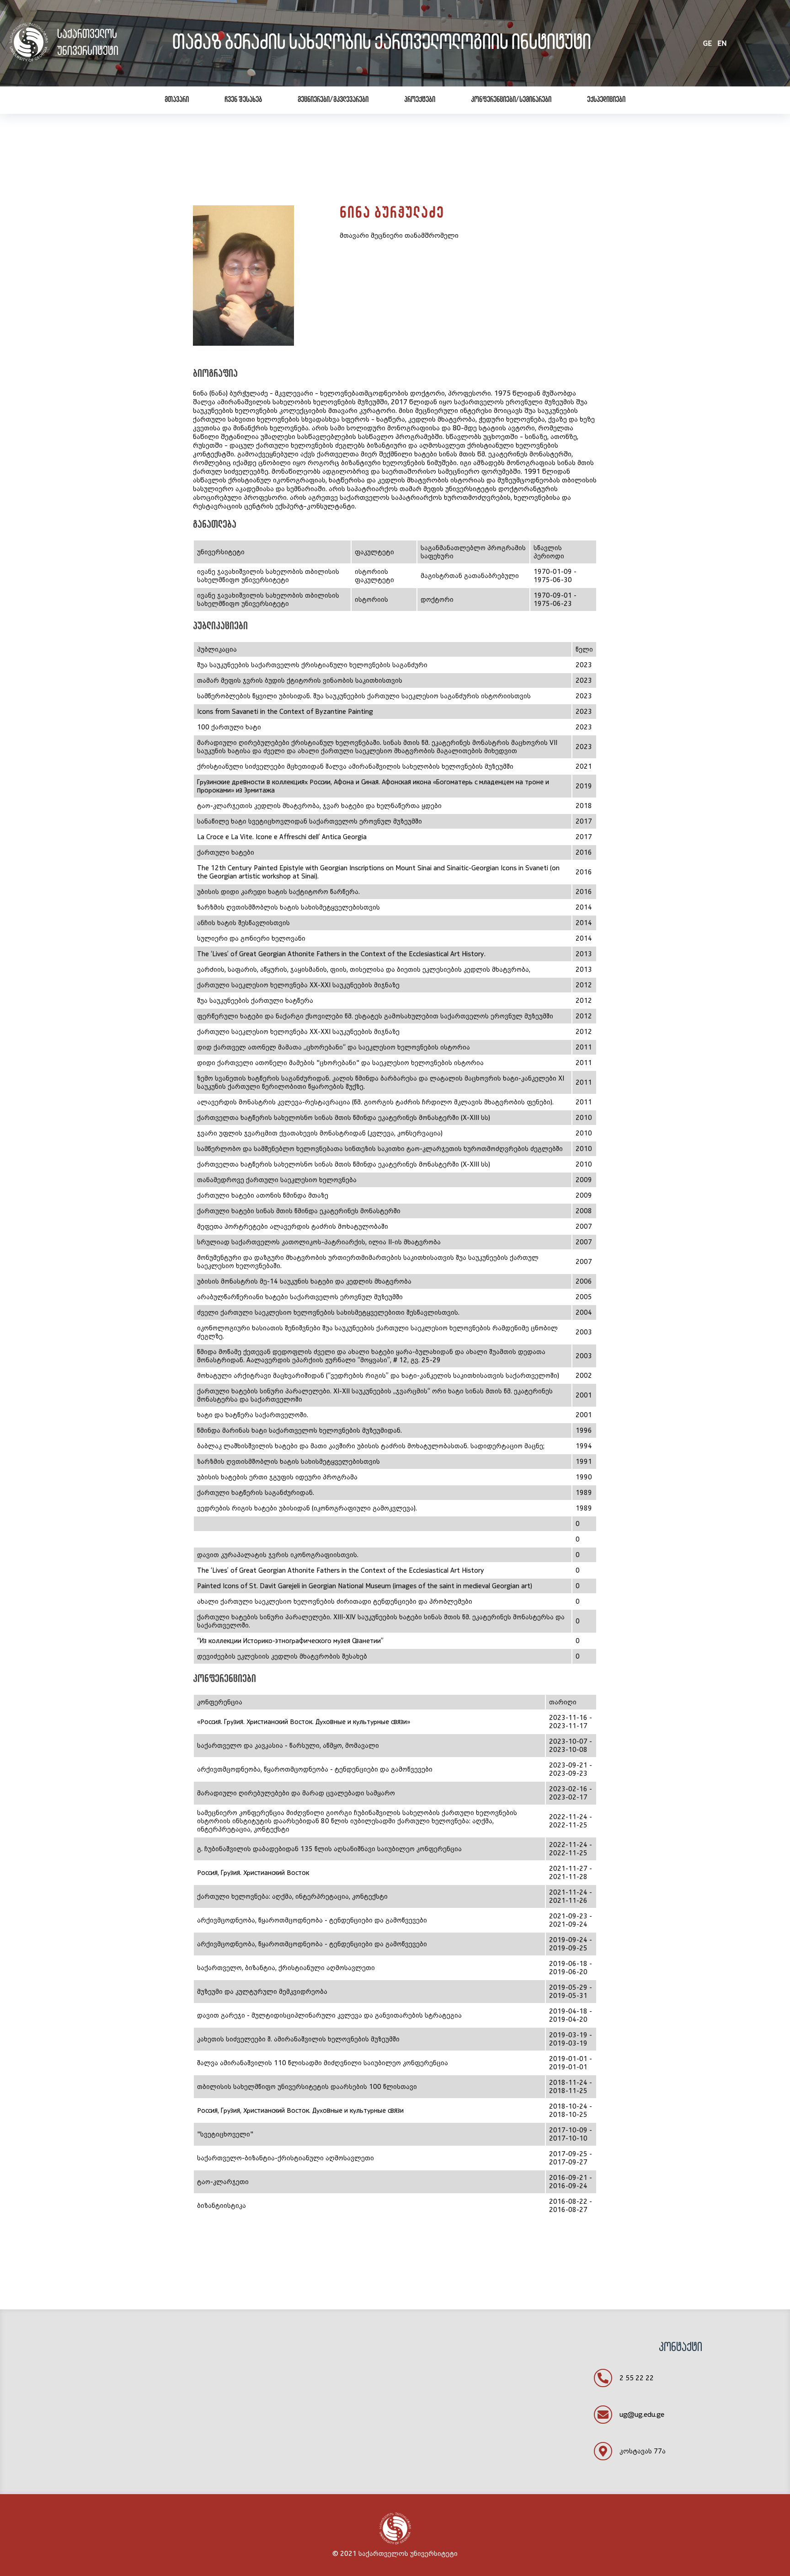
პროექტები (420, 100)
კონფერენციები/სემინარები (511, 100)
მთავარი (177, 100)
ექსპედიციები (606, 100)
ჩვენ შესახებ (243, 100)
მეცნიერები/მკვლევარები (333, 100)
